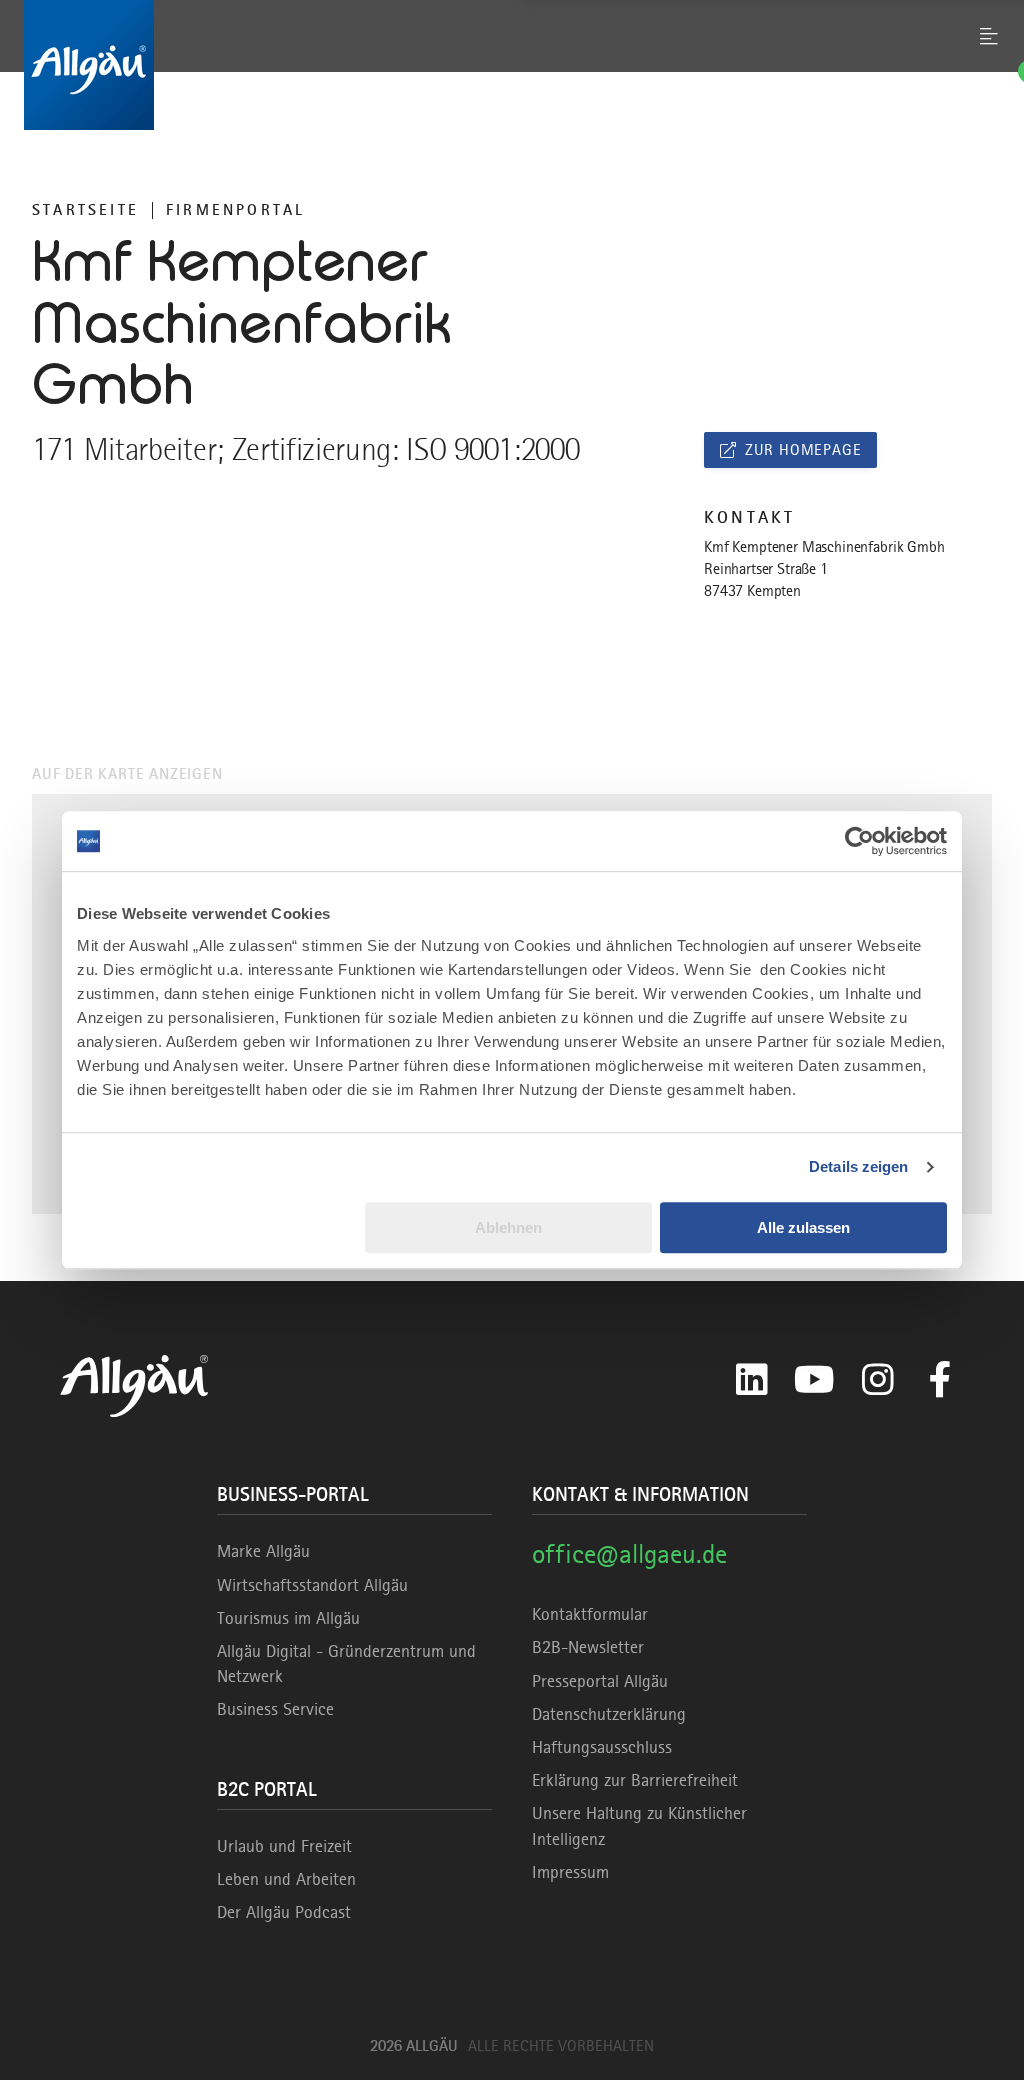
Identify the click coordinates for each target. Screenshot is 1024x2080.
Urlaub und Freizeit (284, 1846)
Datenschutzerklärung (609, 1714)
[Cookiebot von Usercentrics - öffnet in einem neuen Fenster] (859, 841)
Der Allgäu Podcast (284, 1912)
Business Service (275, 1709)
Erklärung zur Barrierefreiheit (635, 1780)
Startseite (85, 210)
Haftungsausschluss (602, 1747)
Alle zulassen (803, 1227)
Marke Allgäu (263, 1551)
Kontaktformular (590, 1614)
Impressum (570, 1872)
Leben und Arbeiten (286, 1879)
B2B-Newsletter (588, 1647)
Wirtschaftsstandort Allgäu (312, 1585)
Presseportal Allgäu (600, 1681)
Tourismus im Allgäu (288, 1618)
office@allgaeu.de (629, 1553)
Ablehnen (508, 1227)
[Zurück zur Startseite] (512, 65)
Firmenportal (235, 210)
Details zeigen (858, 1166)
